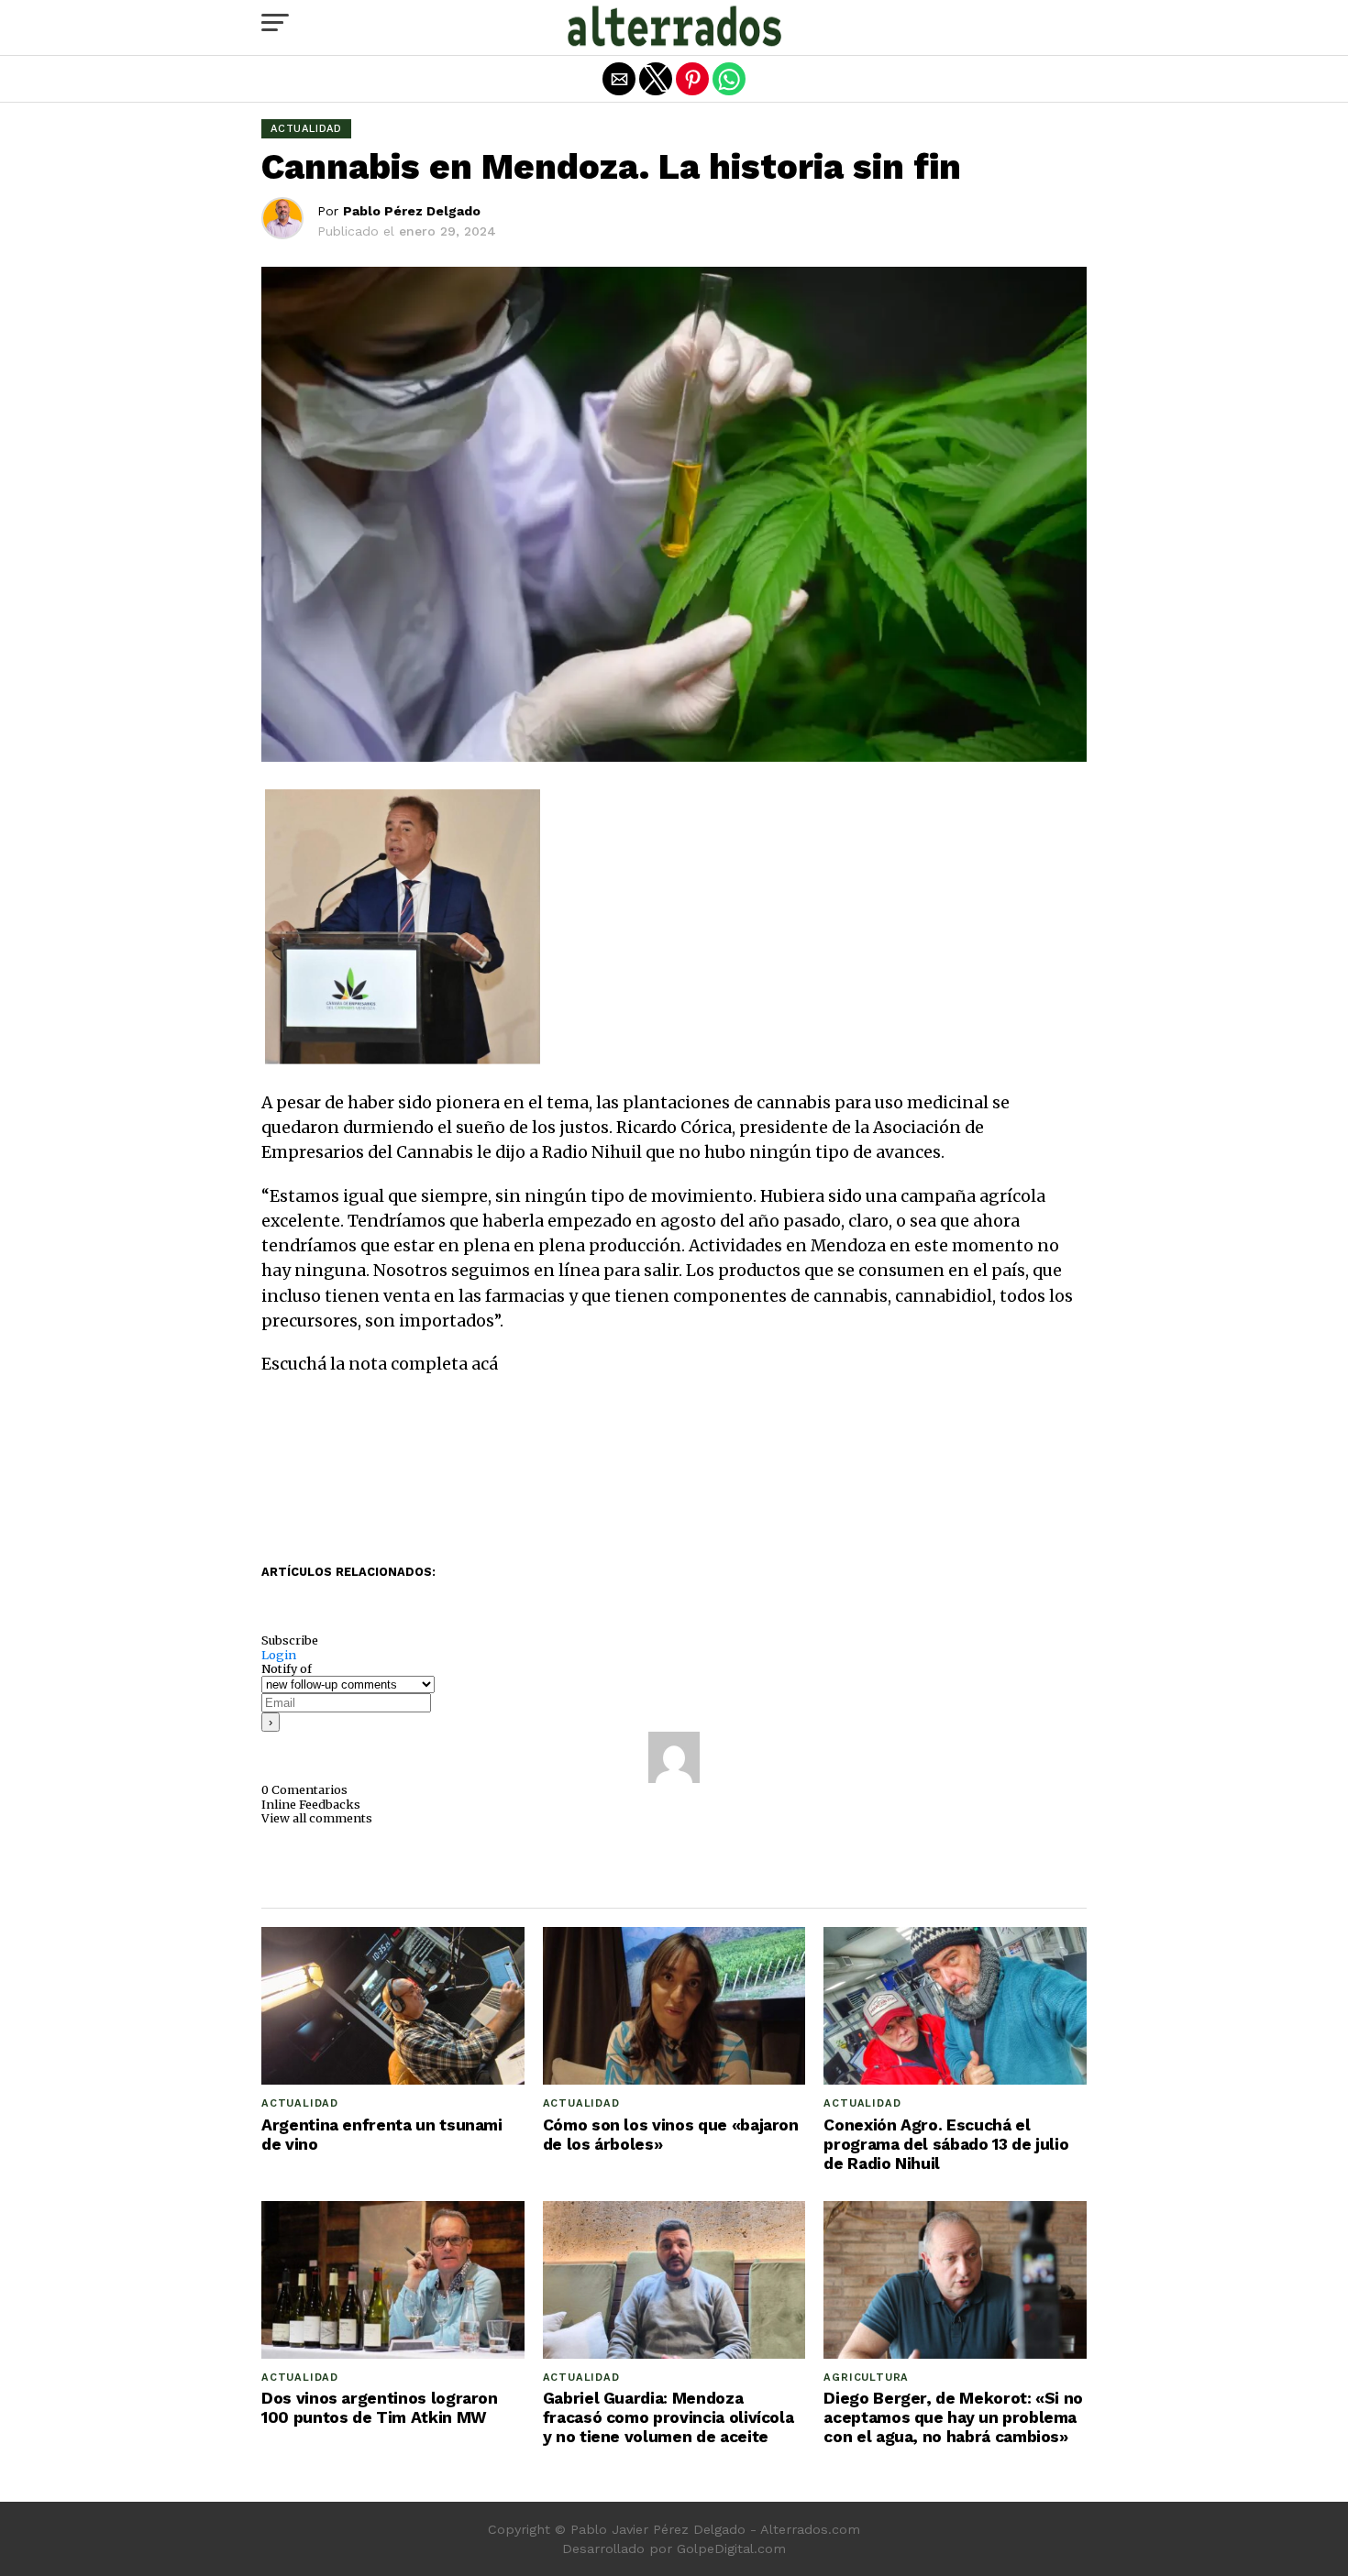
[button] (275, 23)
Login (279, 1655)
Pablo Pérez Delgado (412, 211)
